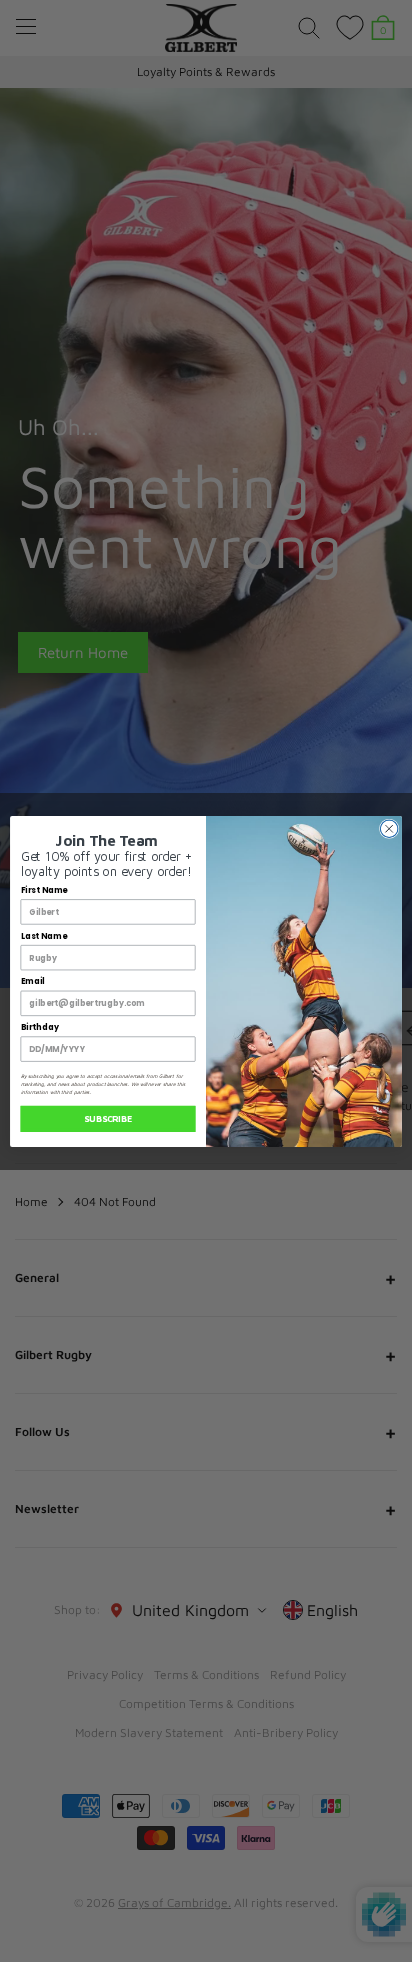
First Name (44, 890)
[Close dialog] (389, 828)
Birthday (40, 1027)
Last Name (44, 936)
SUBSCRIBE (108, 1118)
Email (33, 981)
